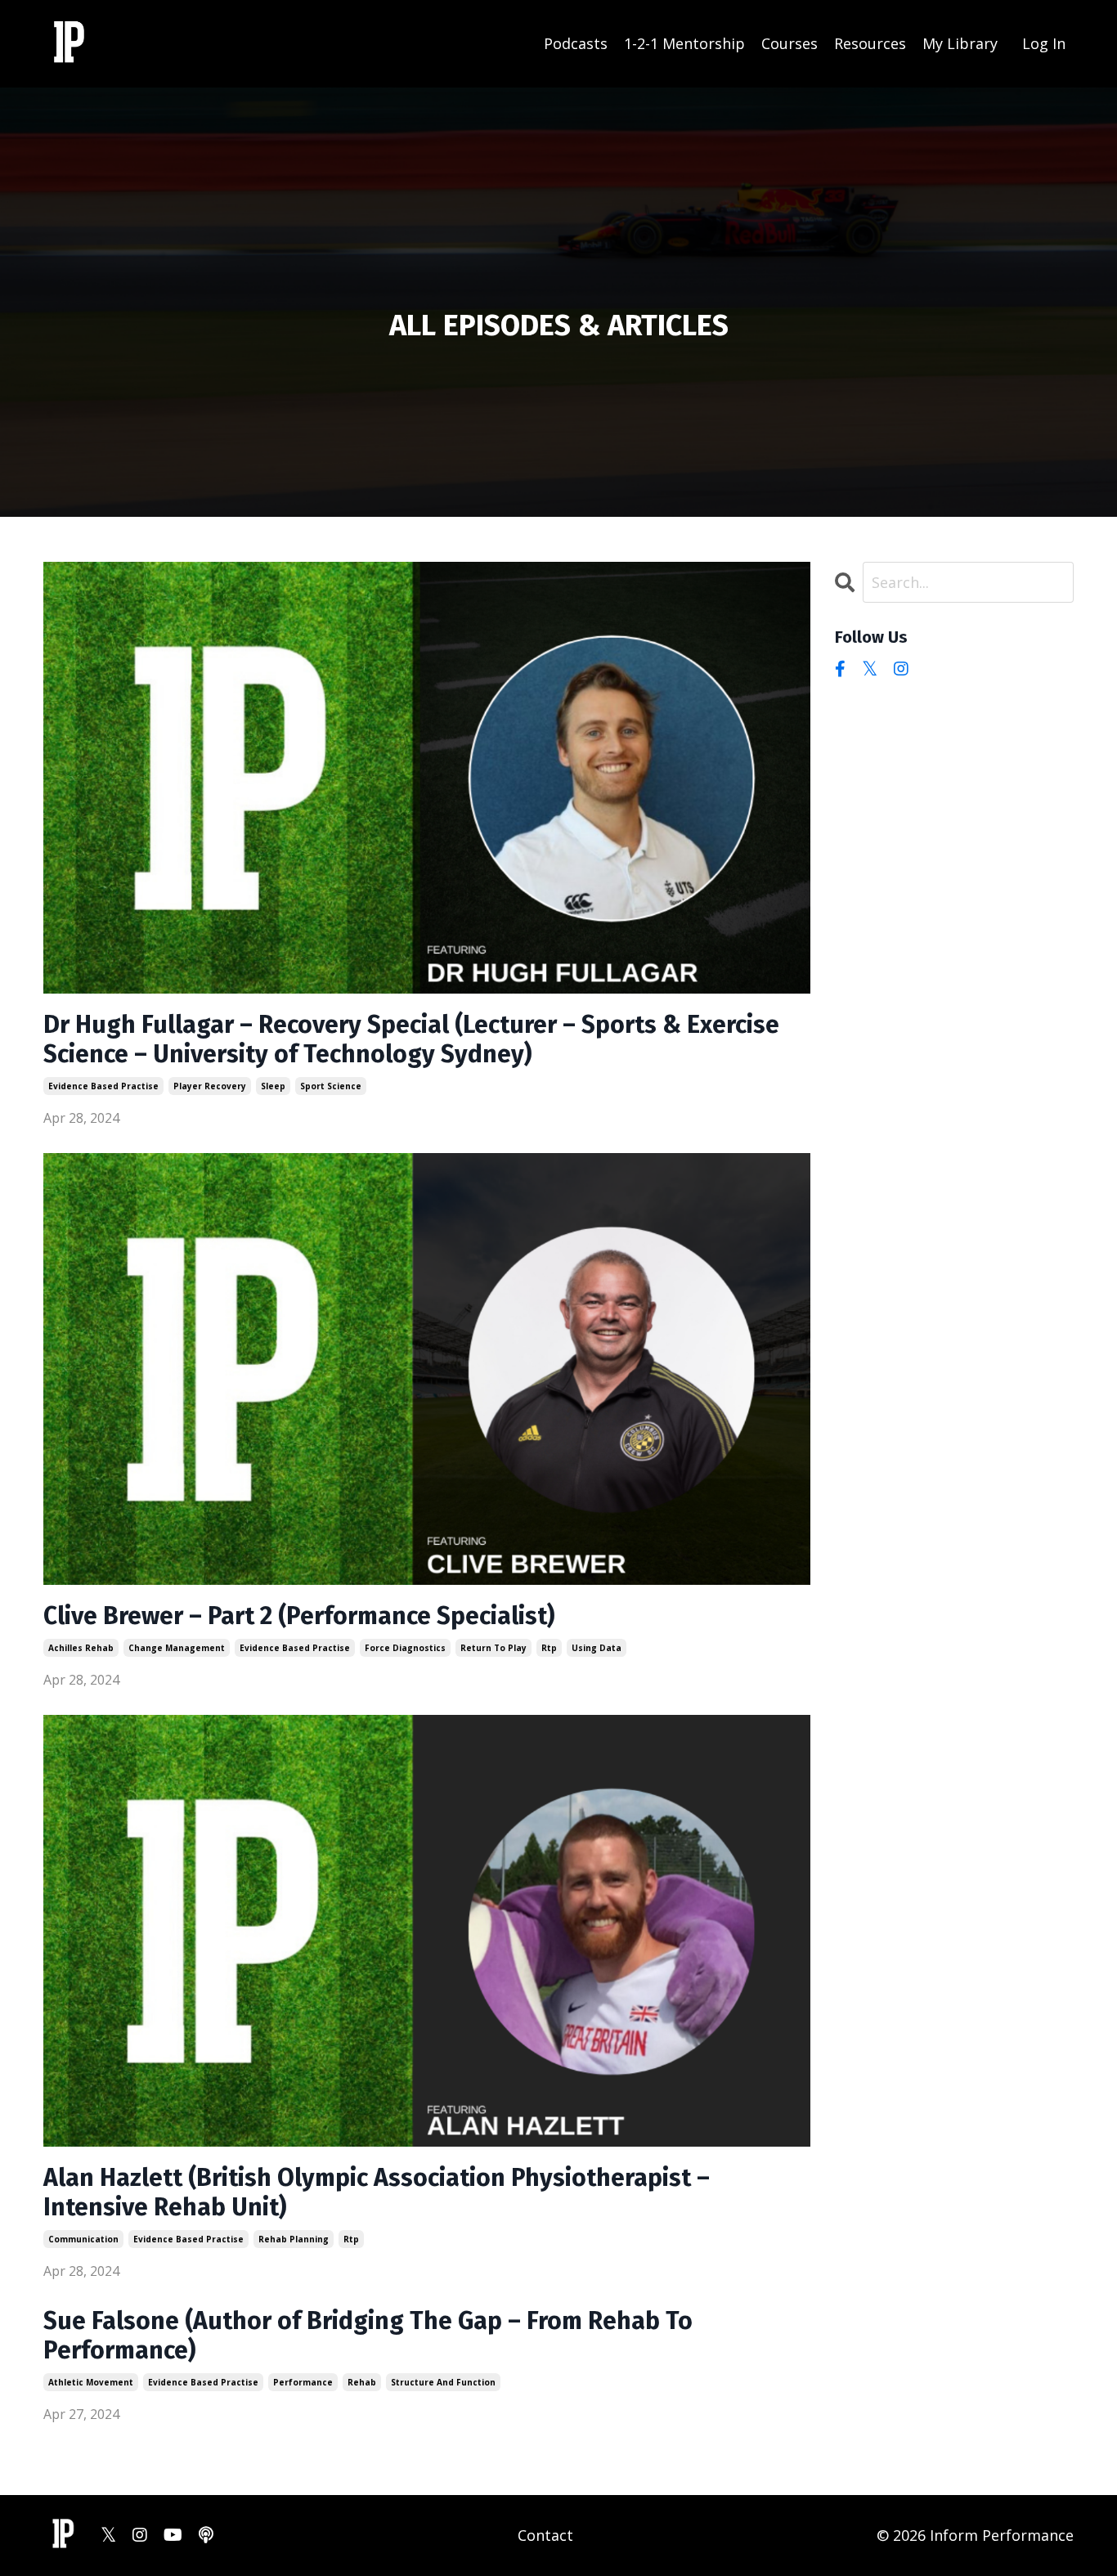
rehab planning (294, 2239)
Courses (790, 43)
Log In (1044, 43)
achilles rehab (81, 1648)
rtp (549, 1648)
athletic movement (91, 2382)
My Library (960, 43)
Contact (545, 2535)
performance (303, 2382)
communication (83, 2239)
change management (177, 1648)
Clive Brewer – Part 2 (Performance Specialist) (299, 1616)
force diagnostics (405, 1648)
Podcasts (576, 43)
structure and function (443, 2382)
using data (597, 1648)
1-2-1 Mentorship (684, 43)
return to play (493, 1648)
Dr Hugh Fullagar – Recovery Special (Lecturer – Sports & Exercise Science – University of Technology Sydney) (411, 1039)
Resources (870, 43)
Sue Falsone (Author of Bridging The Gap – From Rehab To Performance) (368, 2336)
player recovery (210, 1086)
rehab (362, 2382)
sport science (331, 1086)
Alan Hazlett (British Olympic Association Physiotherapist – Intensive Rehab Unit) (377, 2192)
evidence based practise (103, 1086)
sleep (273, 1086)
